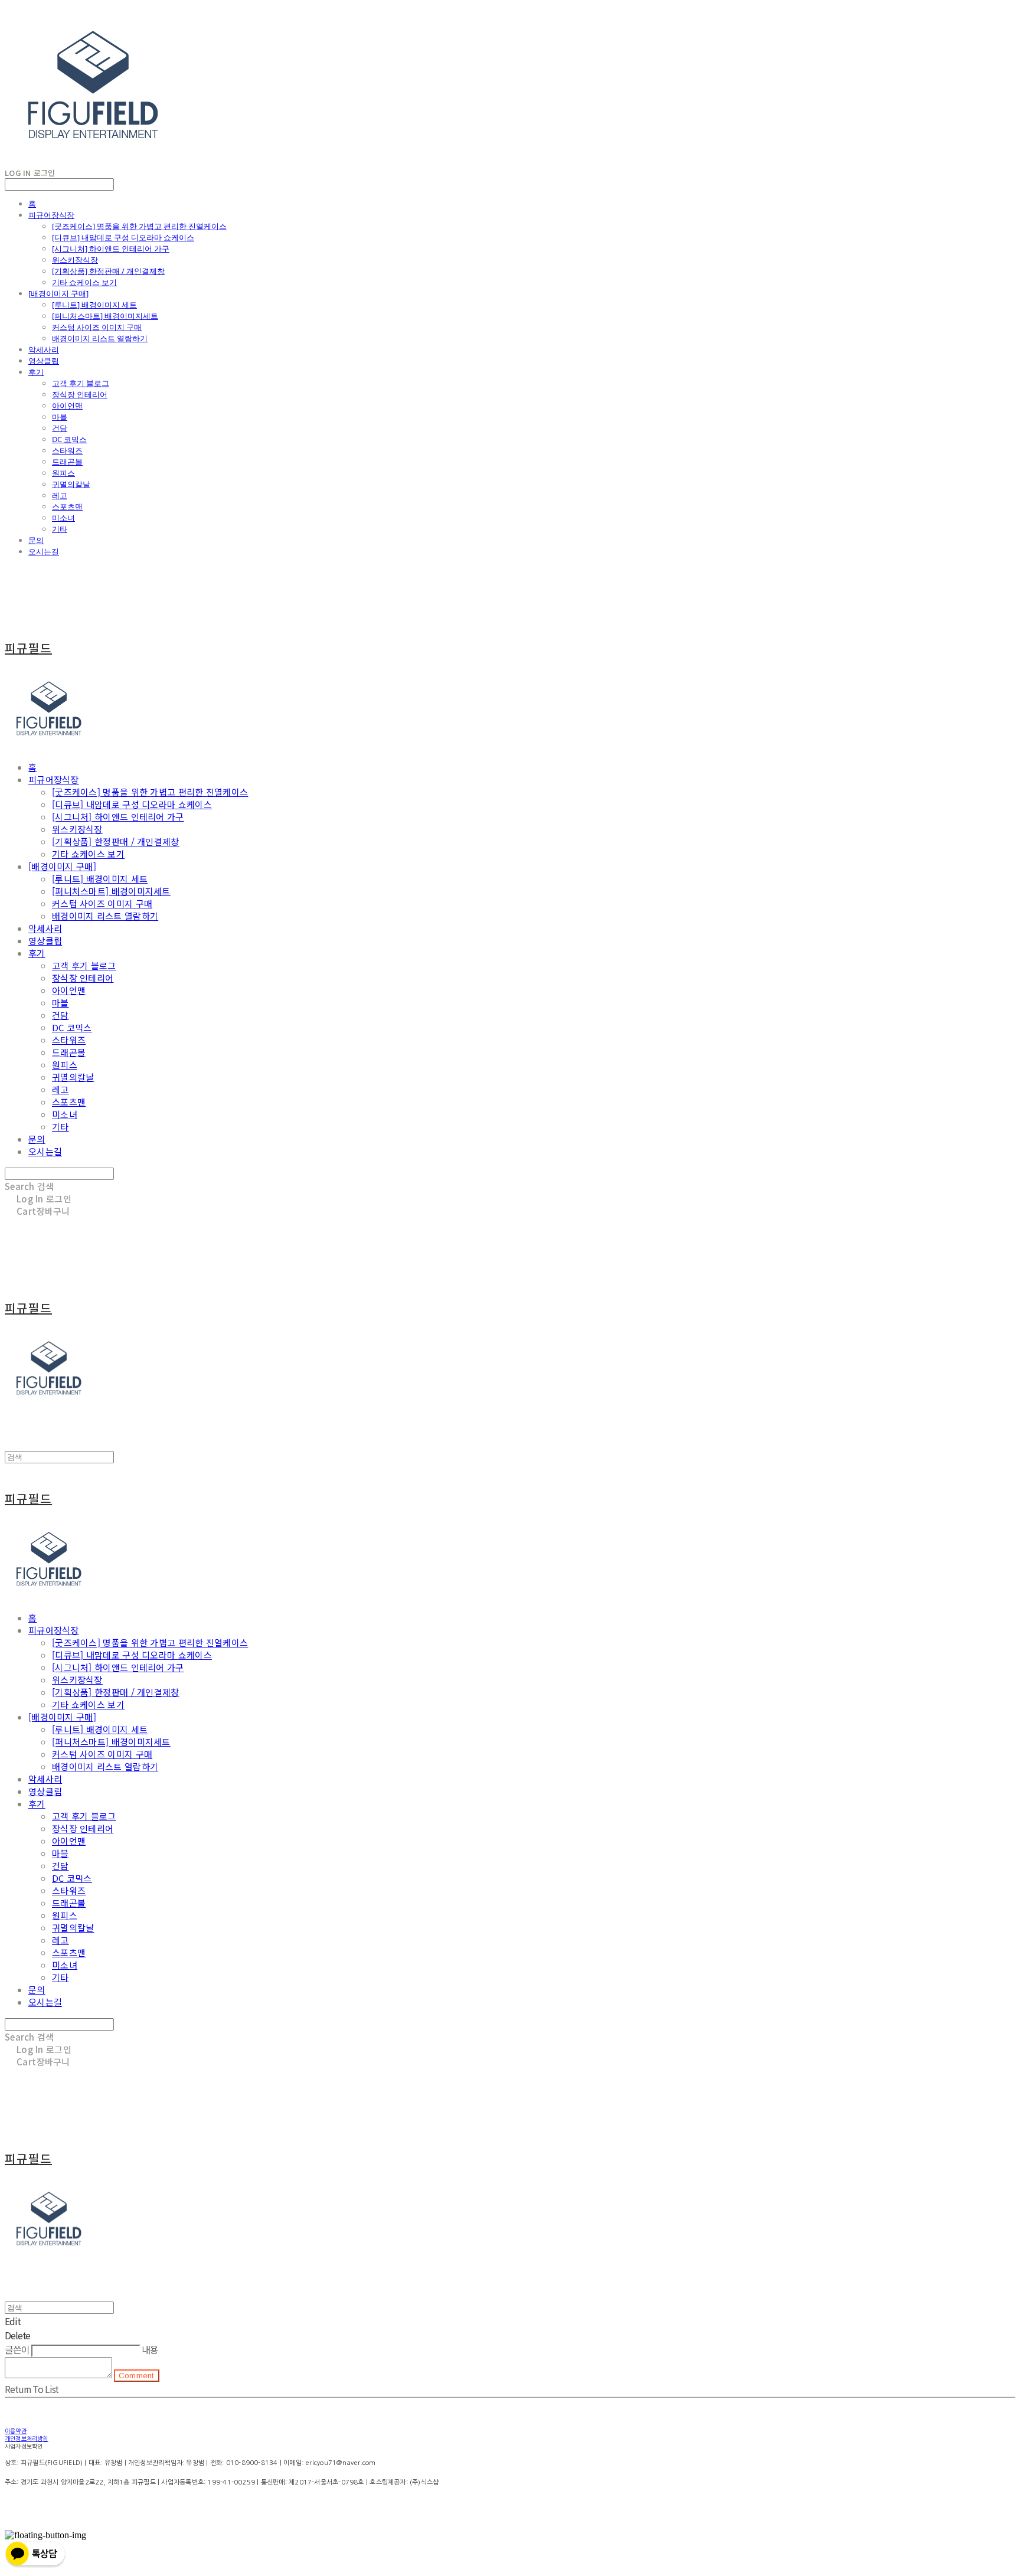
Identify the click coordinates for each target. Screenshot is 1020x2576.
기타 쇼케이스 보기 (84, 282)
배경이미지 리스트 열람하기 (100, 338)
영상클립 (44, 361)
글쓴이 (17, 2349)
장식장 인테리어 (80, 394)
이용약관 (16, 2431)
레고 (60, 495)
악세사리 (44, 349)
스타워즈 (67, 450)
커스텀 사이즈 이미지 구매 (97, 327)
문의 (36, 540)
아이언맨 (67, 406)
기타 (60, 529)
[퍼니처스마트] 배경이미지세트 (105, 316)
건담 (60, 428)
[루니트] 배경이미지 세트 (94, 305)
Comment (137, 2376)
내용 (150, 2349)
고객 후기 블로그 (81, 383)
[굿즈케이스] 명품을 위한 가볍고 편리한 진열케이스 (139, 226)
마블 (60, 417)
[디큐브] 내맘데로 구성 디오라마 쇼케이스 (123, 237)
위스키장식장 (75, 260)
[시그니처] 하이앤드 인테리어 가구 (111, 249)
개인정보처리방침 (27, 2438)
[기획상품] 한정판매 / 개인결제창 (108, 271)
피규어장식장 (51, 215)
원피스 (63, 473)
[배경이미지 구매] (58, 293)
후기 (36, 372)
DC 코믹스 (69, 439)
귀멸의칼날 (71, 484)
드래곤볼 (67, 462)
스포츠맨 (67, 506)
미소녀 (63, 518)
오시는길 (44, 551)
